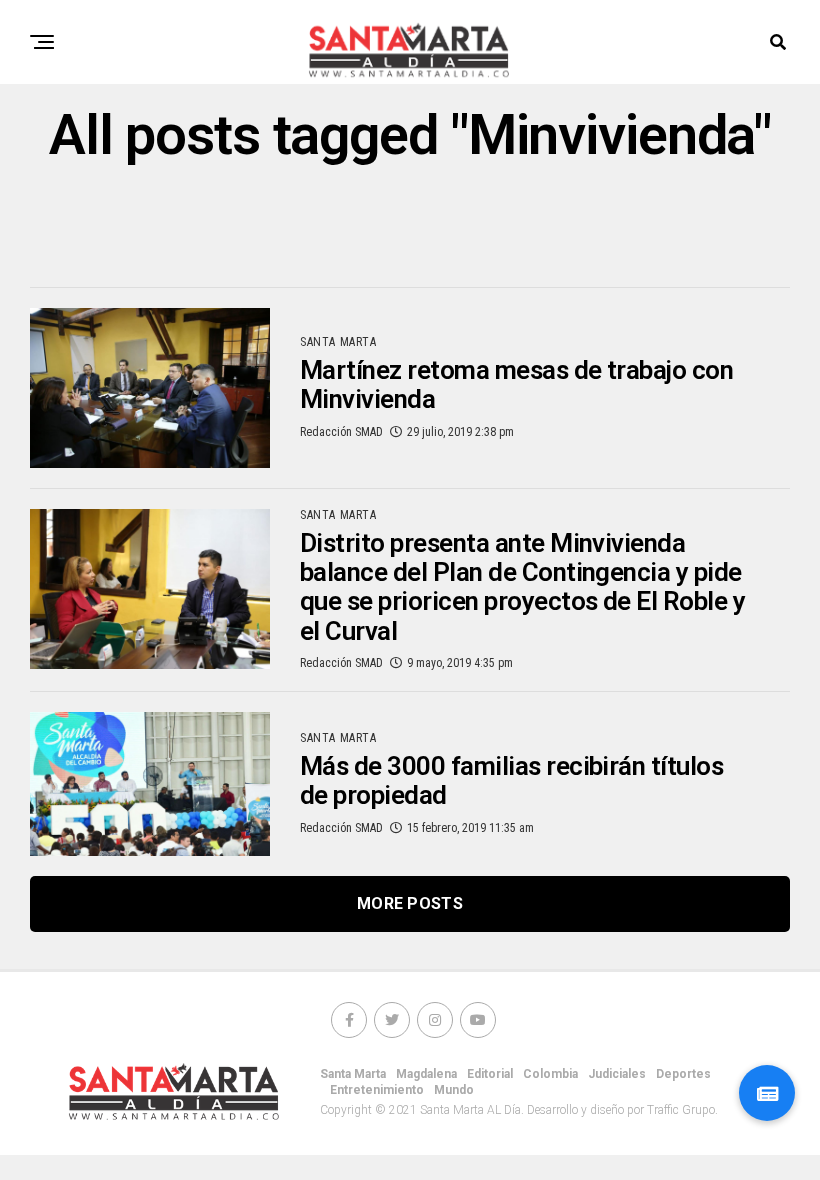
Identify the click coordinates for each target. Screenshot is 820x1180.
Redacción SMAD (341, 432)
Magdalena (426, 1074)
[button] (767, 1093)
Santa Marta (353, 1074)
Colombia (550, 1074)
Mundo (454, 1090)
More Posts (410, 903)
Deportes (683, 1074)
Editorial (490, 1074)
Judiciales (617, 1074)
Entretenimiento (377, 1090)
